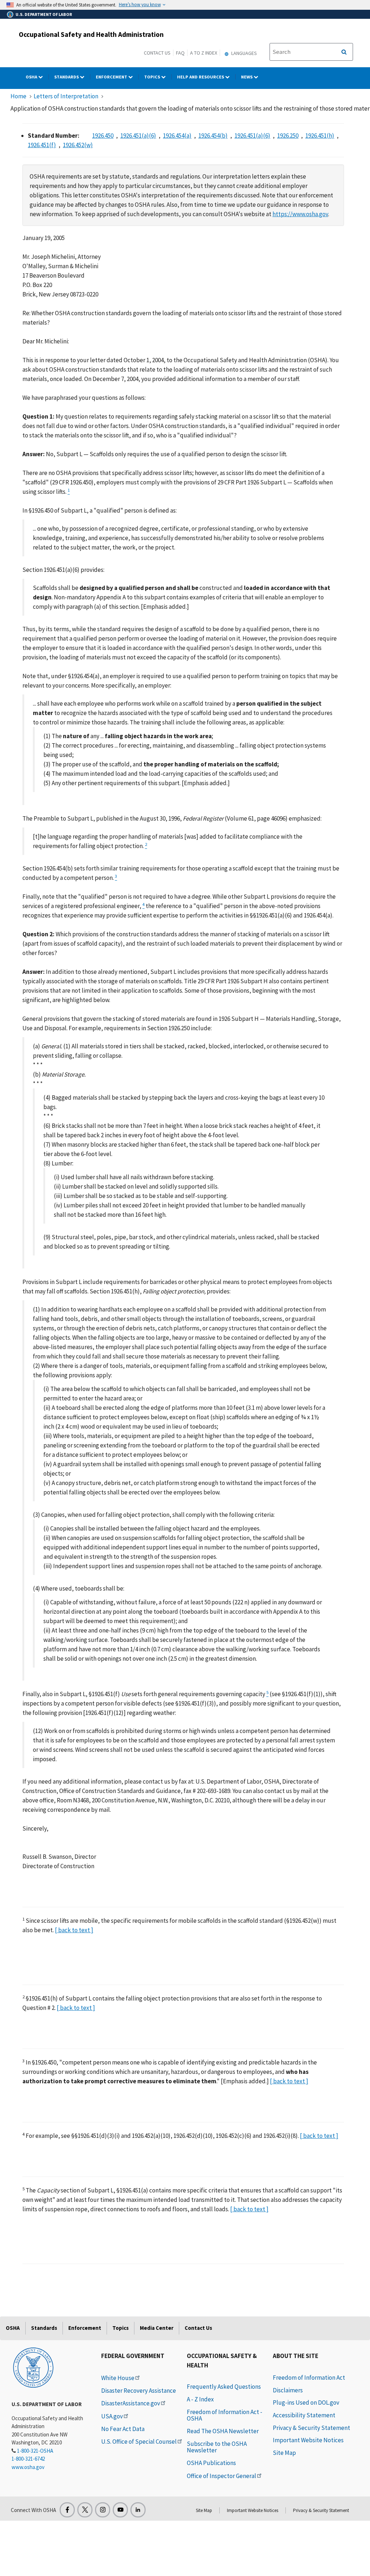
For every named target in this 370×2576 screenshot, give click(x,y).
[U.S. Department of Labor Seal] (33, 2367)
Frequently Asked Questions (224, 2387)
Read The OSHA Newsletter (223, 2431)
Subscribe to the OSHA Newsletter (217, 2447)
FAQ (180, 53)
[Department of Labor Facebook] (67, 2510)
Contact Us (157, 53)
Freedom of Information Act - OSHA (225, 2415)
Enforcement (112, 77)
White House (118, 2378)
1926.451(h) (320, 136)
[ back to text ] (74, 1930)
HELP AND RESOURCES (201, 77)
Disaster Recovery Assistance (139, 2391)
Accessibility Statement (304, 2415)
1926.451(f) (42, 145)
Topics (153, 77)
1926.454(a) (177, 136)
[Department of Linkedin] (138, 2510)
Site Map (284, 2453)
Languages (244, 53)
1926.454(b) (213, 136)
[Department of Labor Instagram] (103, 2510)
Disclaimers (288, 2390)
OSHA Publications (211, 2463)
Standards (67, 77)
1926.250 (288, 136)
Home (18, 96)
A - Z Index (200, 2399)
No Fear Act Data (123, 2429)
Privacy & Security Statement (311, 2428)
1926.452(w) (78, 145)
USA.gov (112, 2416)
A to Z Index (204, 53)
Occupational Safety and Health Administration (91, 34)
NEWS (247, 77)
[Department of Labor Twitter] (85, 2510)
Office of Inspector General (221, 2476)
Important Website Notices (308, 2440)
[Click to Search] (344, 52)
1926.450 (103, 136)
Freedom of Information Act (309, 2378)
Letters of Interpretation (66, 96)
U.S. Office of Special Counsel (139, 2442)
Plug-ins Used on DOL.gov (306, 2402)
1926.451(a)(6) (138, 136)
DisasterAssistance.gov (131, 2403)
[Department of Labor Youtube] (120, 2510)
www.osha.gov (28, 2467)
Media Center (157, 2328)
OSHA (32, 77)
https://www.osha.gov (300, 214)
